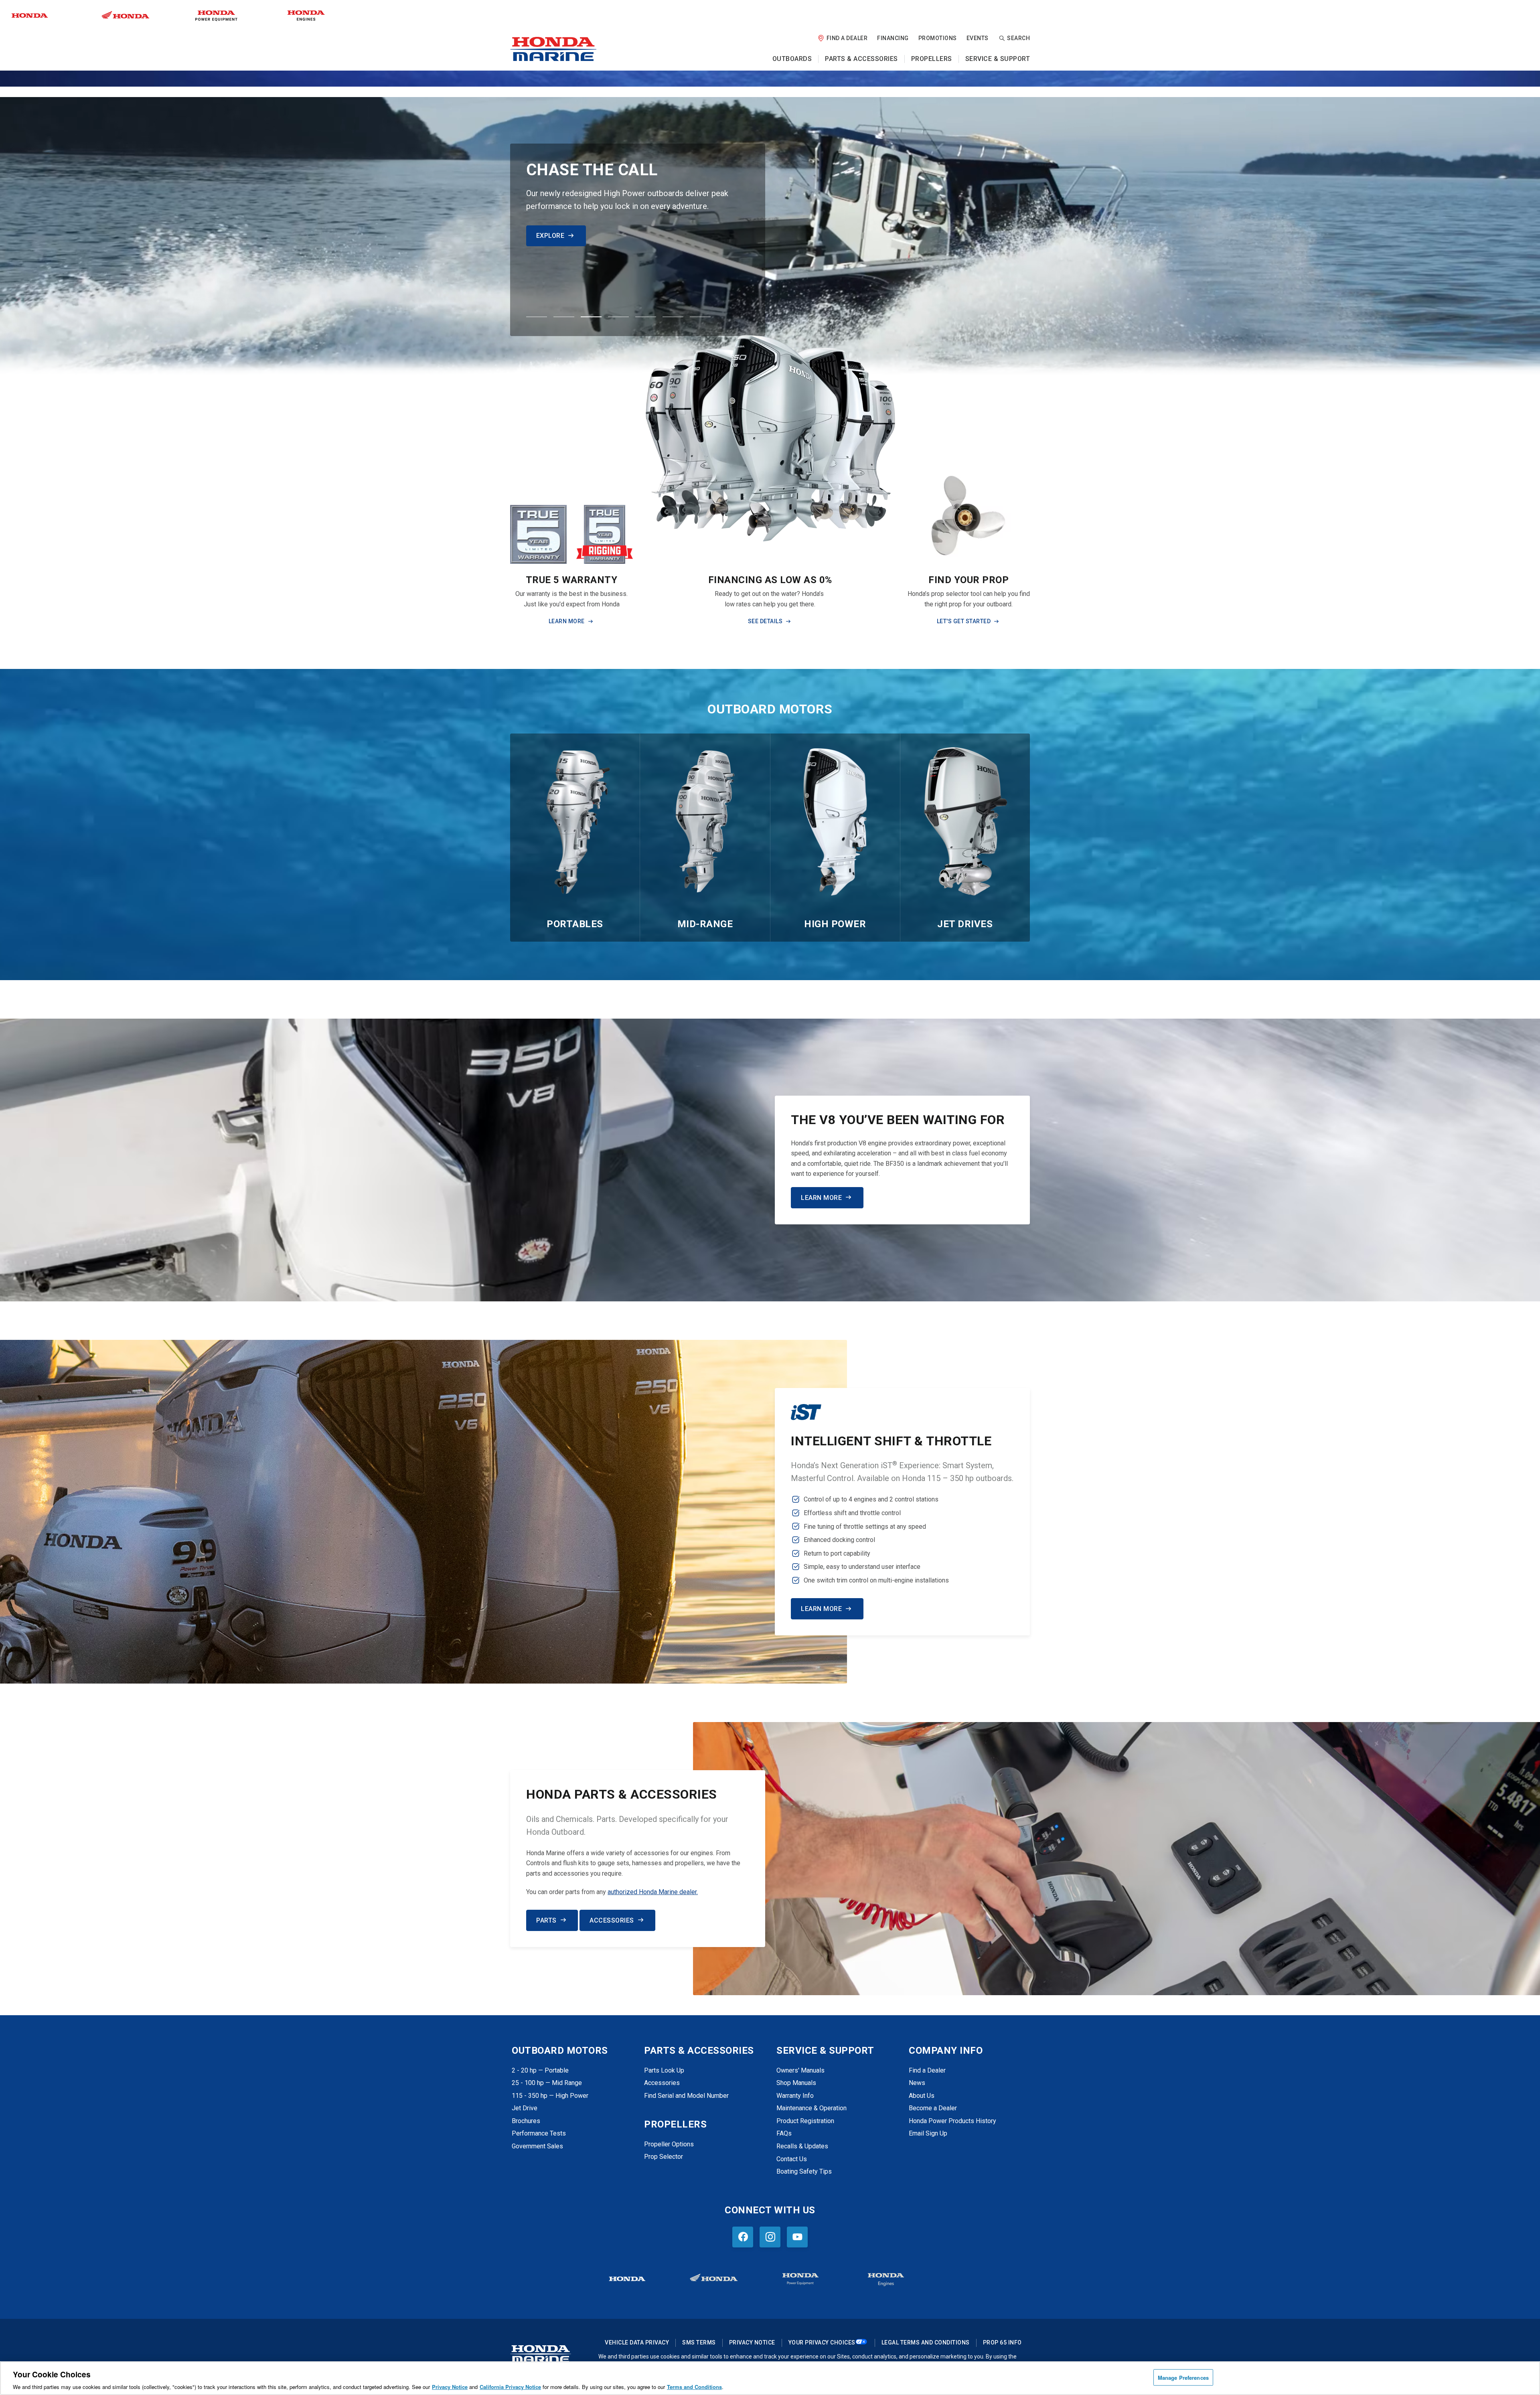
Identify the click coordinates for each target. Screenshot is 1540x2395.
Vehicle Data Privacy (637, 2342)
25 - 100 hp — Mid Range (547, 2083)
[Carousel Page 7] (700, 317)
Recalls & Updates (802, 2146)
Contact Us (792, 2159)
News (917, 2083)
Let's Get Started (964, 621)
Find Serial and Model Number (686, 2096)
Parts (546, 1920)
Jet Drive (525, 2108)
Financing (893, 38)
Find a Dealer (847, 38)
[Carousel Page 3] (591, 317)
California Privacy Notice (510, 2387)
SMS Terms (699, 2342)
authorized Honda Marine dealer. (653, 1892)
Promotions (938, 38)
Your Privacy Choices (822, 2342)
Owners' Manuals (800, 2070)
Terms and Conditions (694, 2387)
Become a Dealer (933, 2108)
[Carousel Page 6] (673, 317)
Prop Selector (664, 2157)
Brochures (526, 2121)
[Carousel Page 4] (618, 317)
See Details (765, 621)
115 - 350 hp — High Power (550, 2096)
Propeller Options (669, 2144)
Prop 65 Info (1002, 2342)
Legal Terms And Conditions (926, 2342)
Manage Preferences (1183, 2377)
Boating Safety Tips (804, 2171)
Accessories (612, 1920)
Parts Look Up (664, 2070)
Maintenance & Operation (812, 2108)
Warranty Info (795, 2096)
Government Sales (537, 2146)
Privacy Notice (752, 2342)
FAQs (784, 2133)
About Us (922, 2096)
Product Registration (805, 2121)
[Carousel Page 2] (564, 317)
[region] (770, 2378)
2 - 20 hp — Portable (540, 2070)
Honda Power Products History (952, 2121)
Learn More (557, 236)
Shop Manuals (796, 2083)
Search (1018, 38)
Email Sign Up (928, 2133)
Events (978, 38)
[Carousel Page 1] (537, 317)
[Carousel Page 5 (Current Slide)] (646, 317)
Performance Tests (539, 2133)
